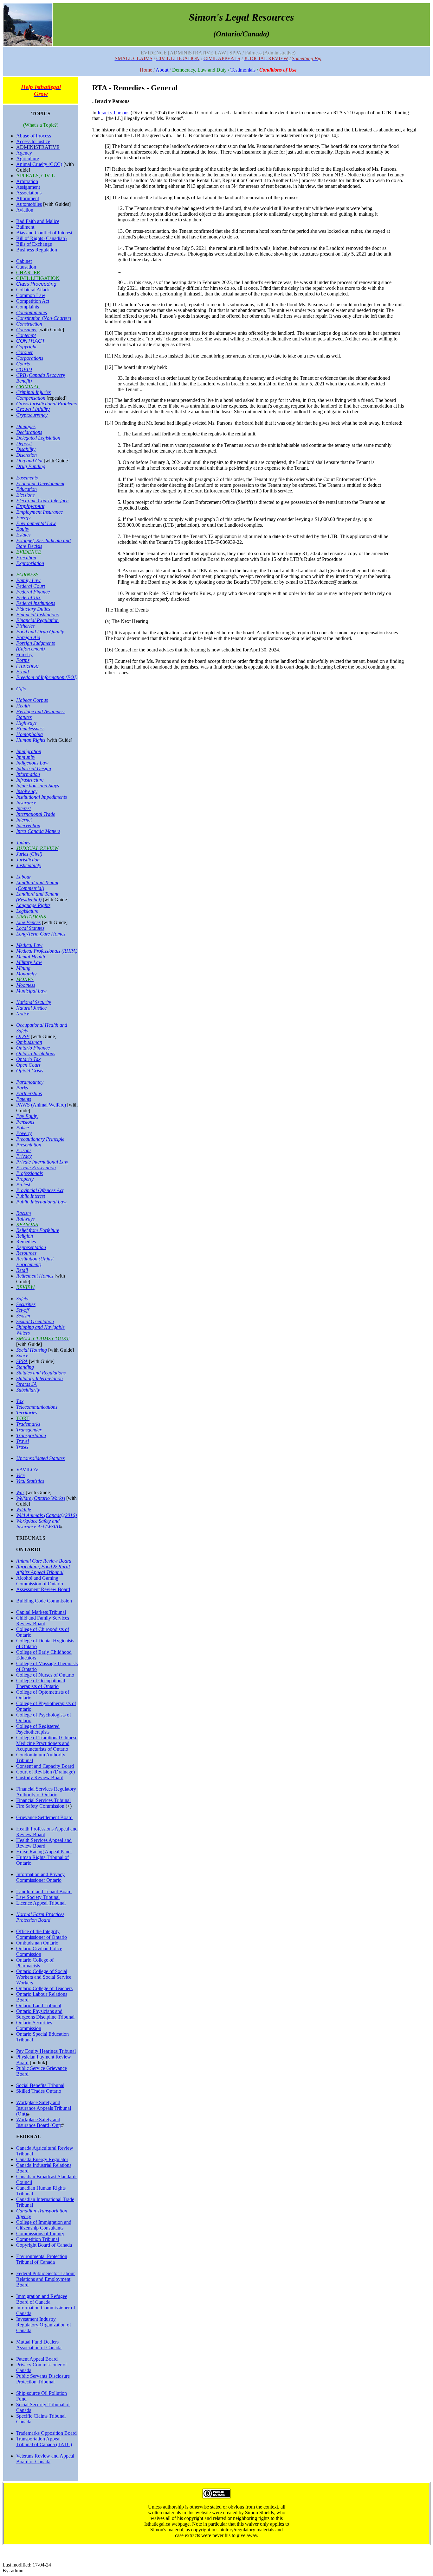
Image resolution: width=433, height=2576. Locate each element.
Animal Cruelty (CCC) (39, 164)
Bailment (25, 227)
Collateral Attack (33, 290)
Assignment (28, 187)
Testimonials (243, 70)
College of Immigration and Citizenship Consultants (44, 2225)
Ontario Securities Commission (34, 2025)
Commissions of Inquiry (40, 2233)
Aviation (25, 210)
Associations (29, 193)
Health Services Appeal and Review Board (44, 1843)
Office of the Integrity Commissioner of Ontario (42, 1934)
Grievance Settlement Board (44, 1817)
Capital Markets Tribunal (41, 1612)
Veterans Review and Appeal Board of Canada (45, 2459)
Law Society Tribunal (38, 1897)
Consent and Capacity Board (45, 1766)
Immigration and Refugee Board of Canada (42, 2299)
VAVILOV (27, 1470)
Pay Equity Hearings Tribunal (46, 2051)
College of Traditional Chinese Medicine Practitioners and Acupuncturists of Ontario (47, 1743)
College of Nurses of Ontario (45, 1675)
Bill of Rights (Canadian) (41, 238)
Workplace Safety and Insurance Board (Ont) (39, 2122)
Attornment (28, 198)
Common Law (31, 295)
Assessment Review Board (43, 1589)
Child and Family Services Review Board (43, 1621)
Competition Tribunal (38, 2239)
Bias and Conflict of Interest (44, 233)
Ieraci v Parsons (113, 113)
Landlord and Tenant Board (44, 1891)
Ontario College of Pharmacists (35, 1963)
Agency (24, 153)
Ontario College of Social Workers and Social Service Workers (44, 1977)
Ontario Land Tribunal (39, 2005)
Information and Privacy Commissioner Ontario (40, 1877)
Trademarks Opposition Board (46, 2433)
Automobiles (29, 204)
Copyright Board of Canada (44, 2245)
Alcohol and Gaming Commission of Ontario (40, 1581)
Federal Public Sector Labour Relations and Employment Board (45, 2279)
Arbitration (27, 181)
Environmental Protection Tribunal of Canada (42, 2259)
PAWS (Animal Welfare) (41, 1105)
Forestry (24, 654)
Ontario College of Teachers (44, 1988)
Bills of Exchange (34, 244)
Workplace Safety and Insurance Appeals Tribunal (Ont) (44, 2108)
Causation (26, 267)
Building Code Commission (44, 1601)
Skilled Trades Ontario (39, 2091)
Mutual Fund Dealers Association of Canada (39, 2345)
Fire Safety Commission (40, 1806)
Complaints (28, 307)
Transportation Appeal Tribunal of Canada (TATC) (44, 2442)
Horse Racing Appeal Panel (44, 1852)
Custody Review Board (40, 1777)
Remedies (26, 1242)
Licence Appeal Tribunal (41, 1903)
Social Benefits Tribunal (40, 2085)
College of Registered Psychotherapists (38, 1729)
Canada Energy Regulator (42, 2159)
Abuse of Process (34, 136)
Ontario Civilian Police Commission (39, 1951)
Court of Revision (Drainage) (45, 1772)
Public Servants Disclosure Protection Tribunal (43, 2379)
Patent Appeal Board (37, 2359)
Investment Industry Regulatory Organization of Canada (44, 2325)
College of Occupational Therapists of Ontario (41, 1683)
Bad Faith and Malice (38, 221)
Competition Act (33, 301)
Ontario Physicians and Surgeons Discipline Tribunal (45, 2014)
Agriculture (28, 159)
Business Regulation (37, 250)
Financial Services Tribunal (43, 1800)
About (162, 70)
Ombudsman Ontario (37, 1943)
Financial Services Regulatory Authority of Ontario (46, 1792)
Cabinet (24, 261)
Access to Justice (33, 141)
